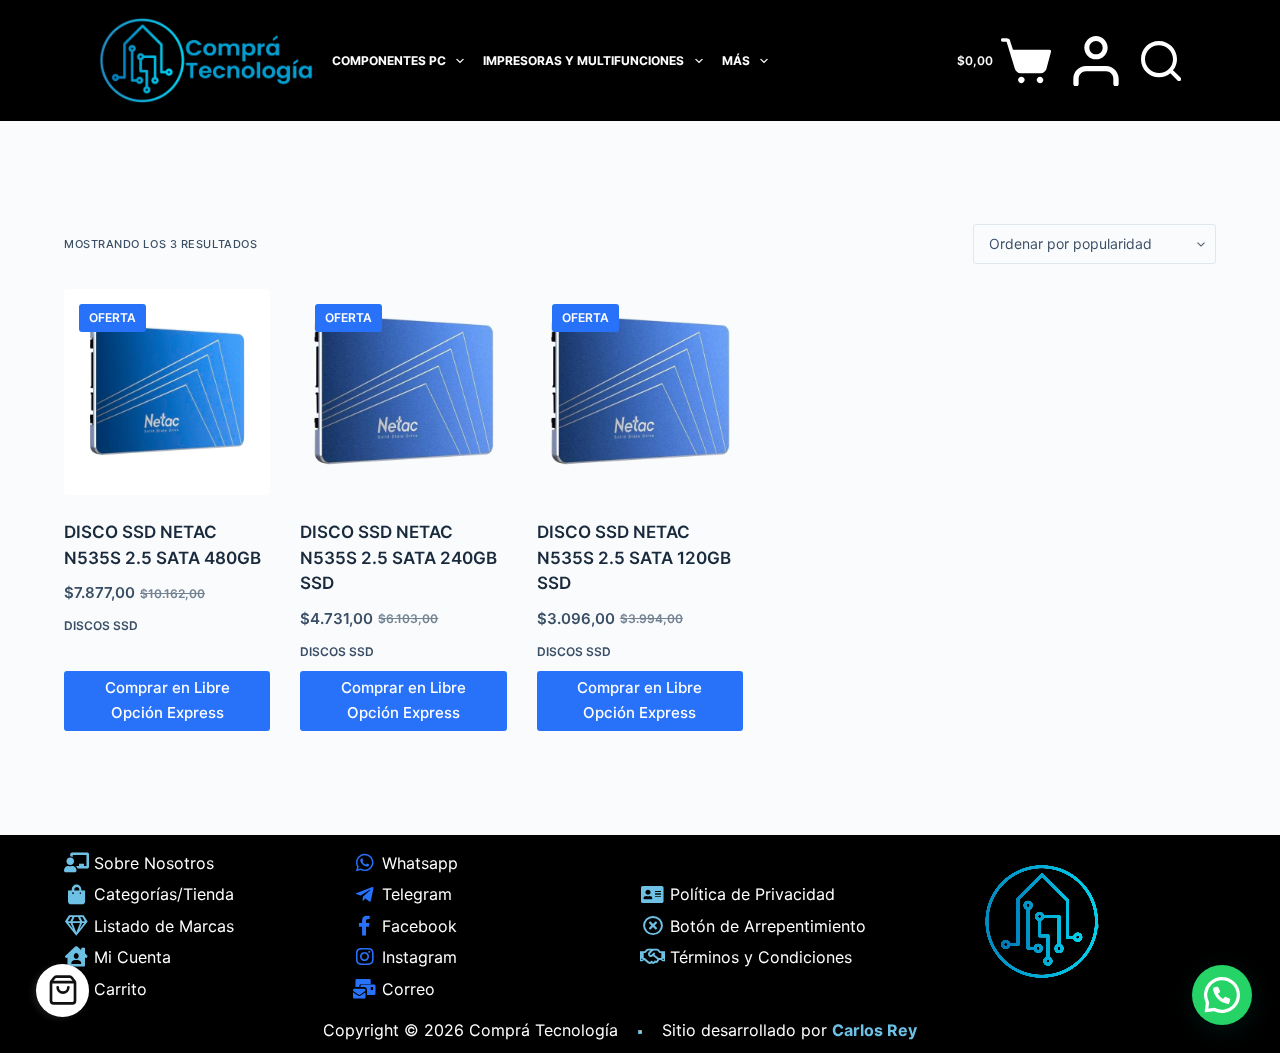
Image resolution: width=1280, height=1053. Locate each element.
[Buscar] (1161, 61)
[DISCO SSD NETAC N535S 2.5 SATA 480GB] (167, 392)
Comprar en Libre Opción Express (167, 700)
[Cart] (62, 990)
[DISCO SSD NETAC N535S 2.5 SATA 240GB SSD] (403, 392)
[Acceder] (1096, 61)
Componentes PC (389, 60)
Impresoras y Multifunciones (583, 60)
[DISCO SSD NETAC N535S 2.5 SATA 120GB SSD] (640, 392)
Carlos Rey (874, 1030)
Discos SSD (101, 625)
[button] (1222, 995)
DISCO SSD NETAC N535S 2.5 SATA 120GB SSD (634, 557)
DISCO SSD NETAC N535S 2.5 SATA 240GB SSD (398, 557)
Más (736, 60)
